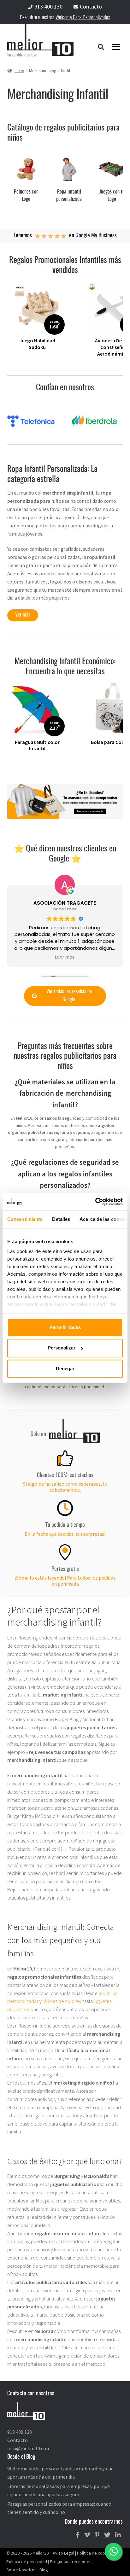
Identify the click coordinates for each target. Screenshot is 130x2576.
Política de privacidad (27, 2561)
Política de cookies (95, 2553)
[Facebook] (77, 2535)
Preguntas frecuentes (71, 2561)
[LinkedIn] (118, 2535)
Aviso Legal (63, 2553)
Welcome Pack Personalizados (83, 18)
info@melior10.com (29, 2448)
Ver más (23, 615)
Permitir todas (65, 1327)
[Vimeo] (87, 2535)
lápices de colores (62, 2001)
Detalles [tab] (61, 1219)
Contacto (91, 6)
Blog (44, 2570)
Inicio (19, 71)
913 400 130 (48, 6)
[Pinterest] (97, 2535)
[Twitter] (107, 2535)
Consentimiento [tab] (25, 1219)
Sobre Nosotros (21, 2570)
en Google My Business (93, 236)
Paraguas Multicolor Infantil (37, 745)
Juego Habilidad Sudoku (37, 344)
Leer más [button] (65, 957)
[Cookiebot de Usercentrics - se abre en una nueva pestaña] (95, 1202)
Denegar (65, 1369)
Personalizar (62, 1348)
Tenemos (23, 236)
